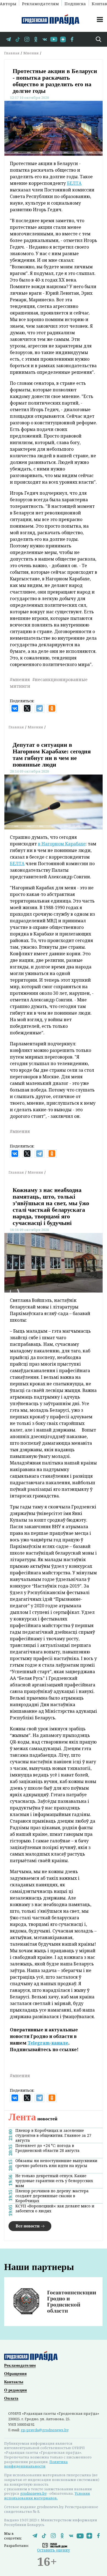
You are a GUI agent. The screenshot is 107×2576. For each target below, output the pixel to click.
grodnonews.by (33, 2493)
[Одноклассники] (52, 708)
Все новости (28, 2226)
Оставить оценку (54, 2550)
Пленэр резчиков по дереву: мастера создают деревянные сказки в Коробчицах (52, 2196)
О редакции (16, 2390)
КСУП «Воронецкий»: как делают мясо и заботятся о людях (55, 2209)
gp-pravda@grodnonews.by (45, 2430)
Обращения (15, 2374)
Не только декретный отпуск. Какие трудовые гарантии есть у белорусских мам (54, 2181)
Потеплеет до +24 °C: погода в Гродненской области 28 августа (47, 2148)
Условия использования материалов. (47, 2496)
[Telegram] (40, 708)
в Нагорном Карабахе (62, 844)
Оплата (11, 2398)
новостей (33, 2119)
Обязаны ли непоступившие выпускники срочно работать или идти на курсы (56, 2163)
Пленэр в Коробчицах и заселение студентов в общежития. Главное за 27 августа (53, 2135)
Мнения (31, 53)
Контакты (14, 2382)
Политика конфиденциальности (36, 2464)
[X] (27, 708)
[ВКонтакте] (15, 708)
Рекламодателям (40, 3)
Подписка (75, 3)
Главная (12, 53)
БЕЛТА (74, 183)
